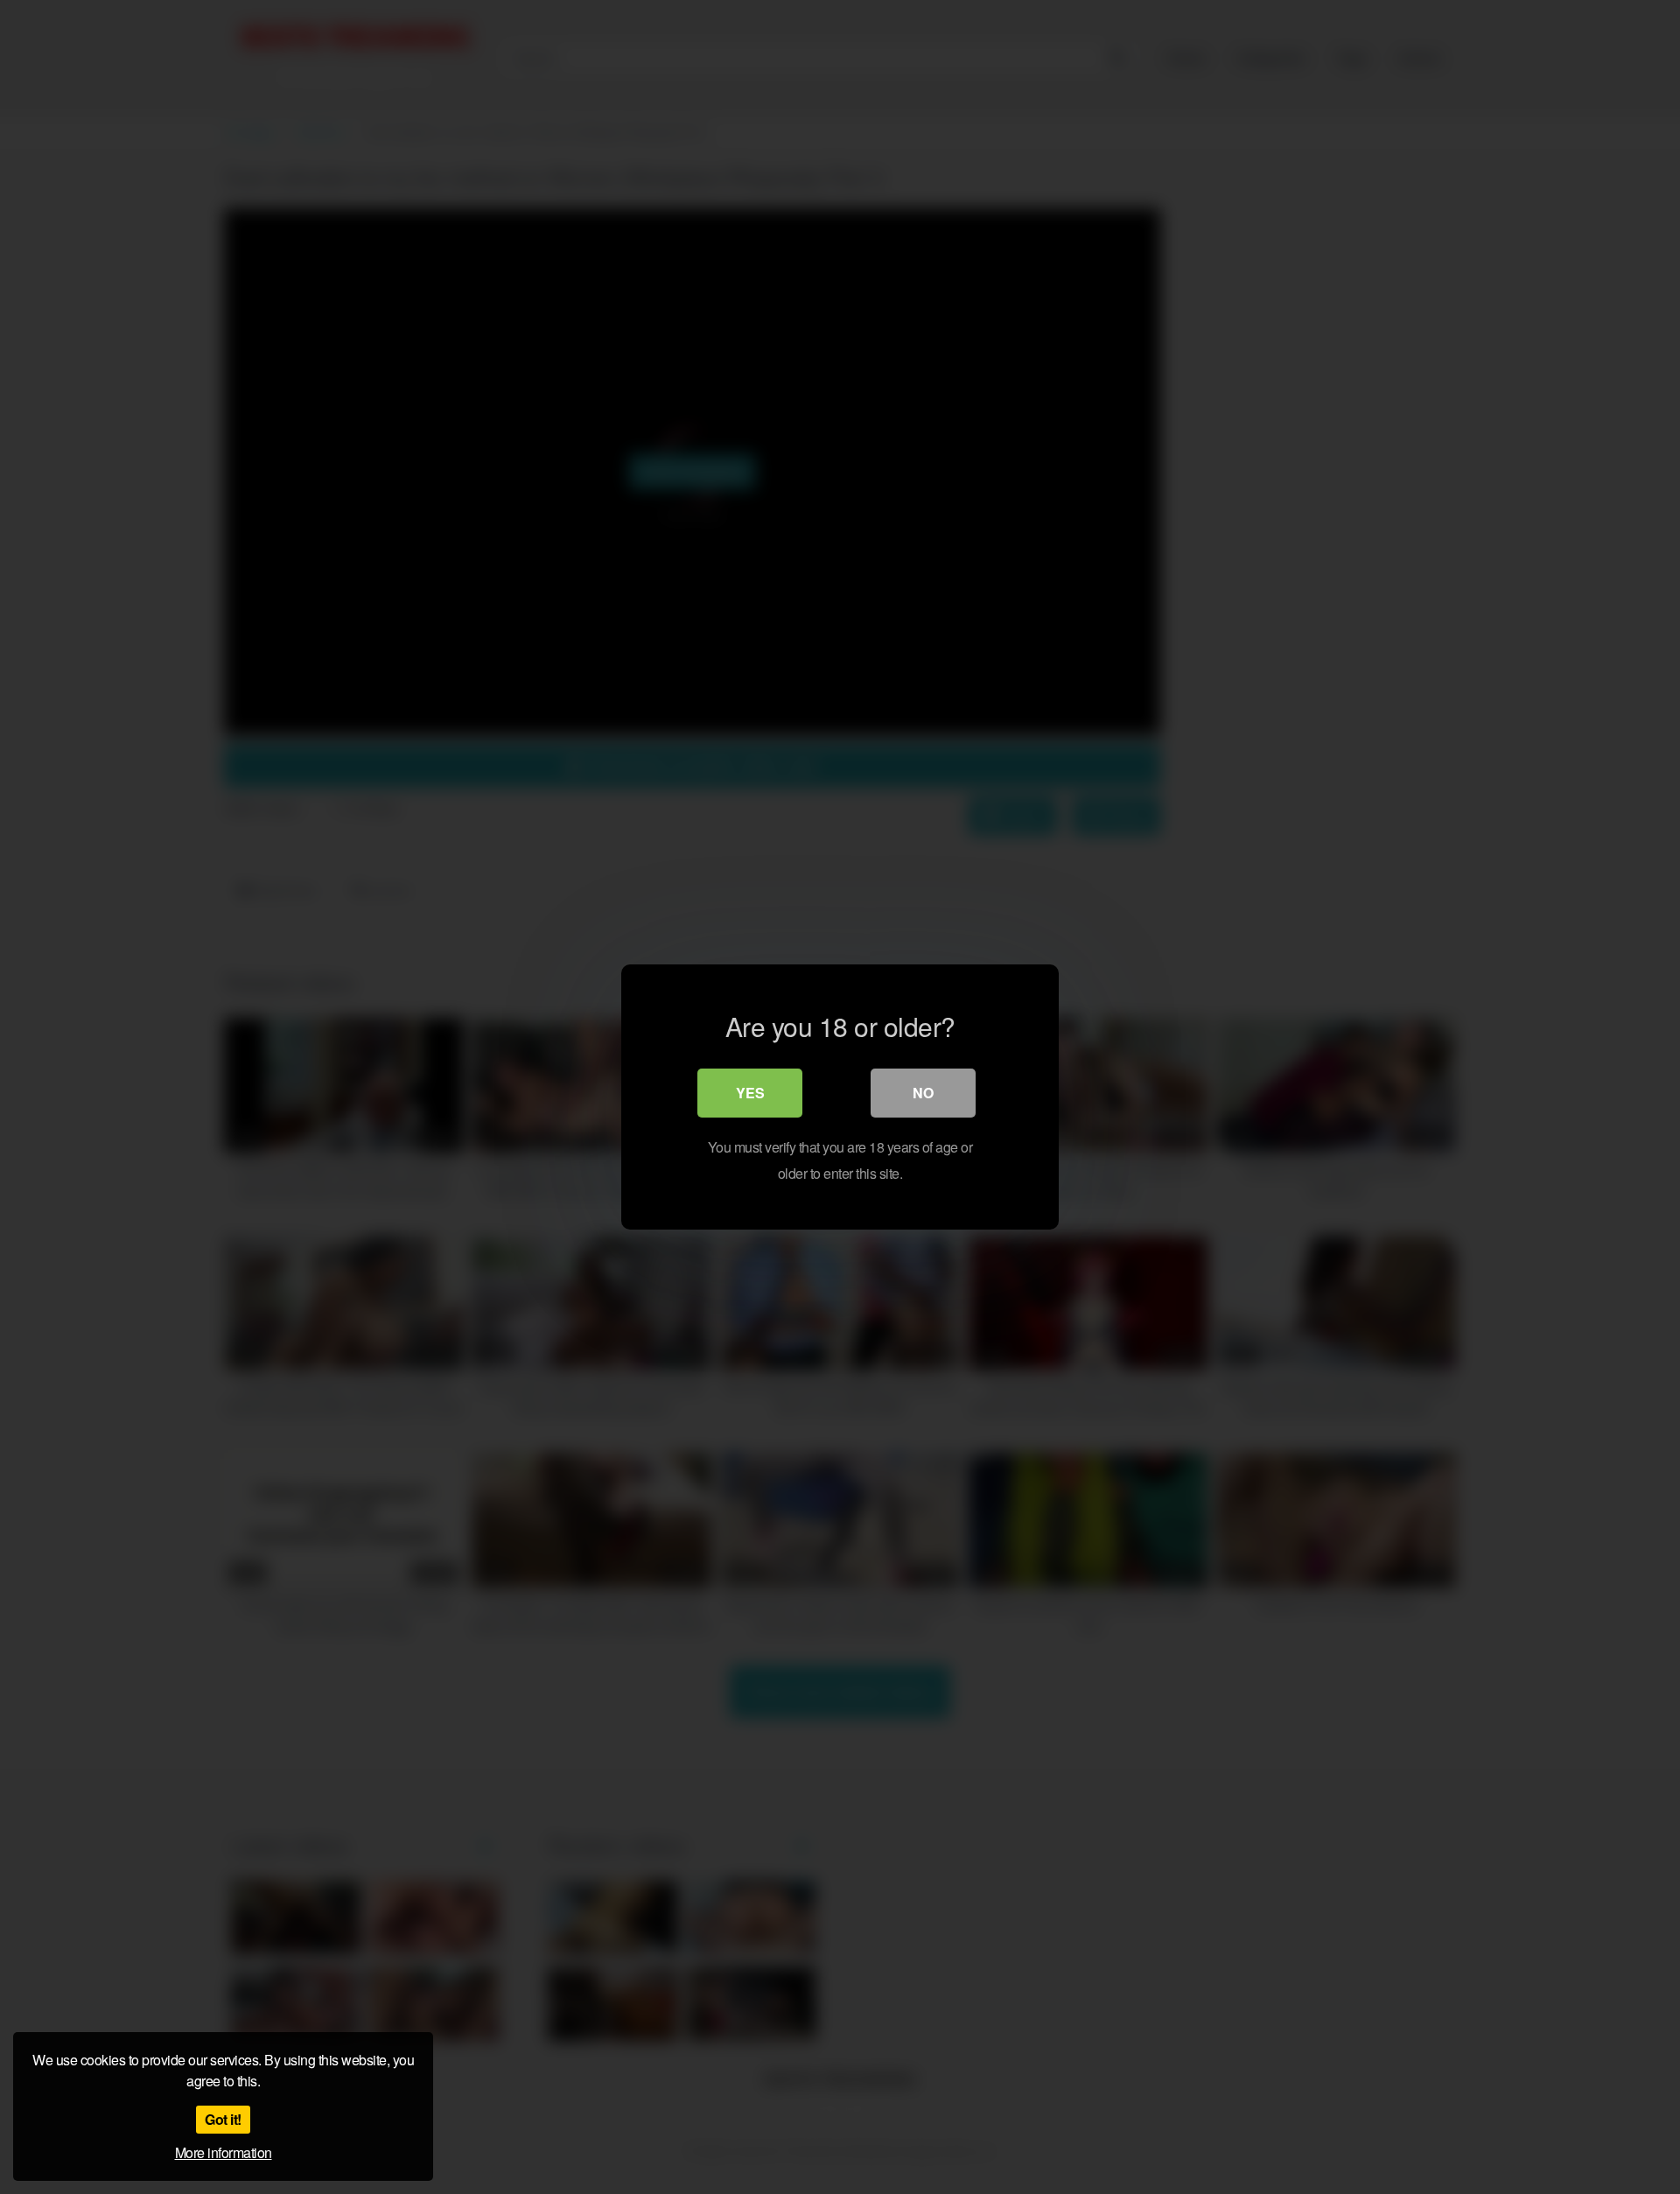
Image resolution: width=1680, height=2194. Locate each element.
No (923, 1093)
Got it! (223, 2119)
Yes (750, 1093)
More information (224, 2152)
